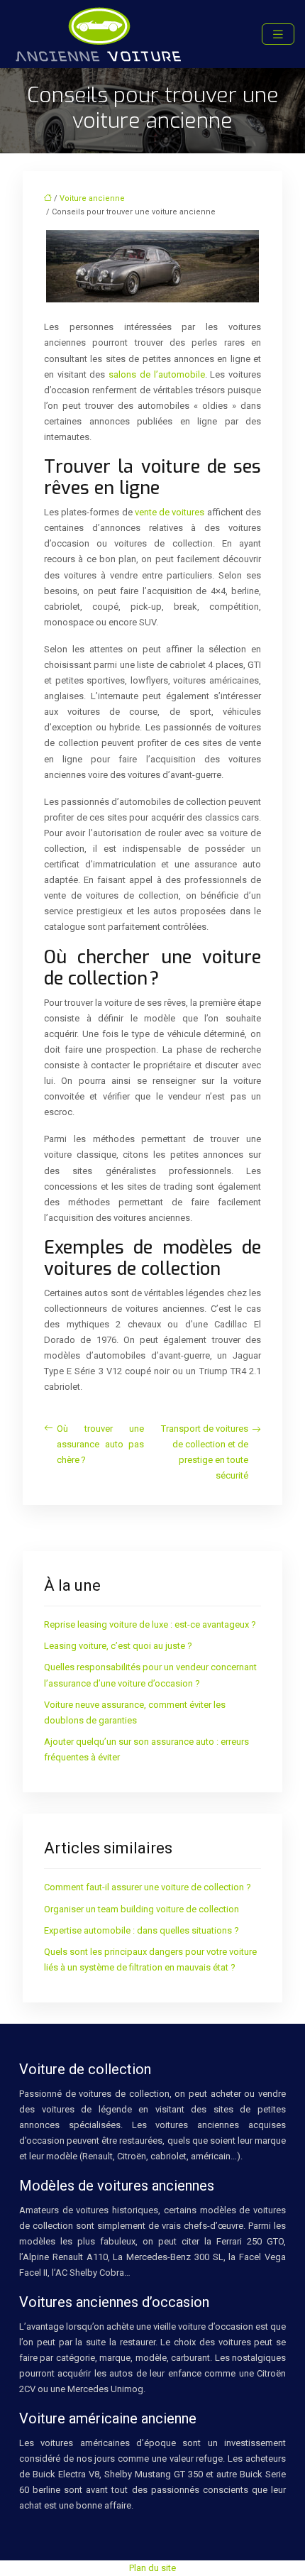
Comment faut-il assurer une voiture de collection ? (148, 1887)
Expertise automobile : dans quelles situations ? (142, 1930)
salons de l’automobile (156, 374)
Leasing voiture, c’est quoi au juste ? (118, 1646)
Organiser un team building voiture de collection (142, 1909)
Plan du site (152, 2568)
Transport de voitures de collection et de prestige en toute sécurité (205, 1452)
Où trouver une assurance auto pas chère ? (100, 1444)
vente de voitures (170, 512)
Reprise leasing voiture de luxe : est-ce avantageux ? (150, 1624)
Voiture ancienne (92, 198)
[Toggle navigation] (278, 34)
